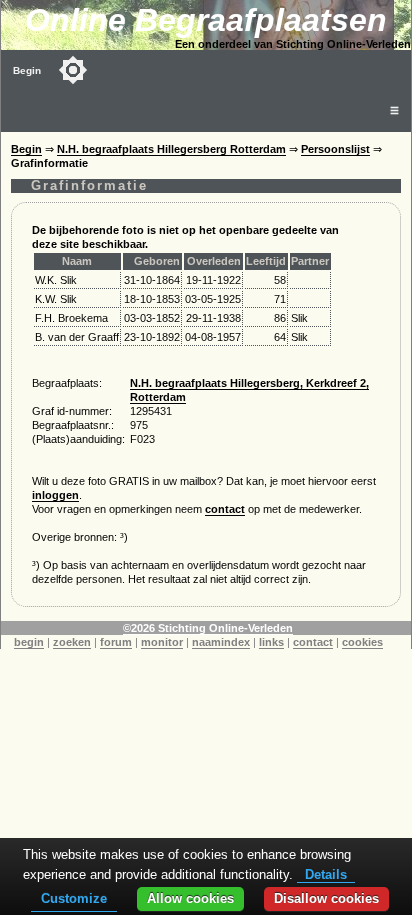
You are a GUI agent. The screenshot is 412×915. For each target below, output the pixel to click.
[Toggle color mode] (73, 70)
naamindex (221, 642)
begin (29, 642)
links (271, 642)
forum (116, 642)
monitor (162, 642)
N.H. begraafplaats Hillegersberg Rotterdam (171, 149)
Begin (27, 70)
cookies (362, 642)
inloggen (55, 495)
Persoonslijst (335, 149)
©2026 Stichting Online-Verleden (208, 628)
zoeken (72, 642)
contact (225, 509)
